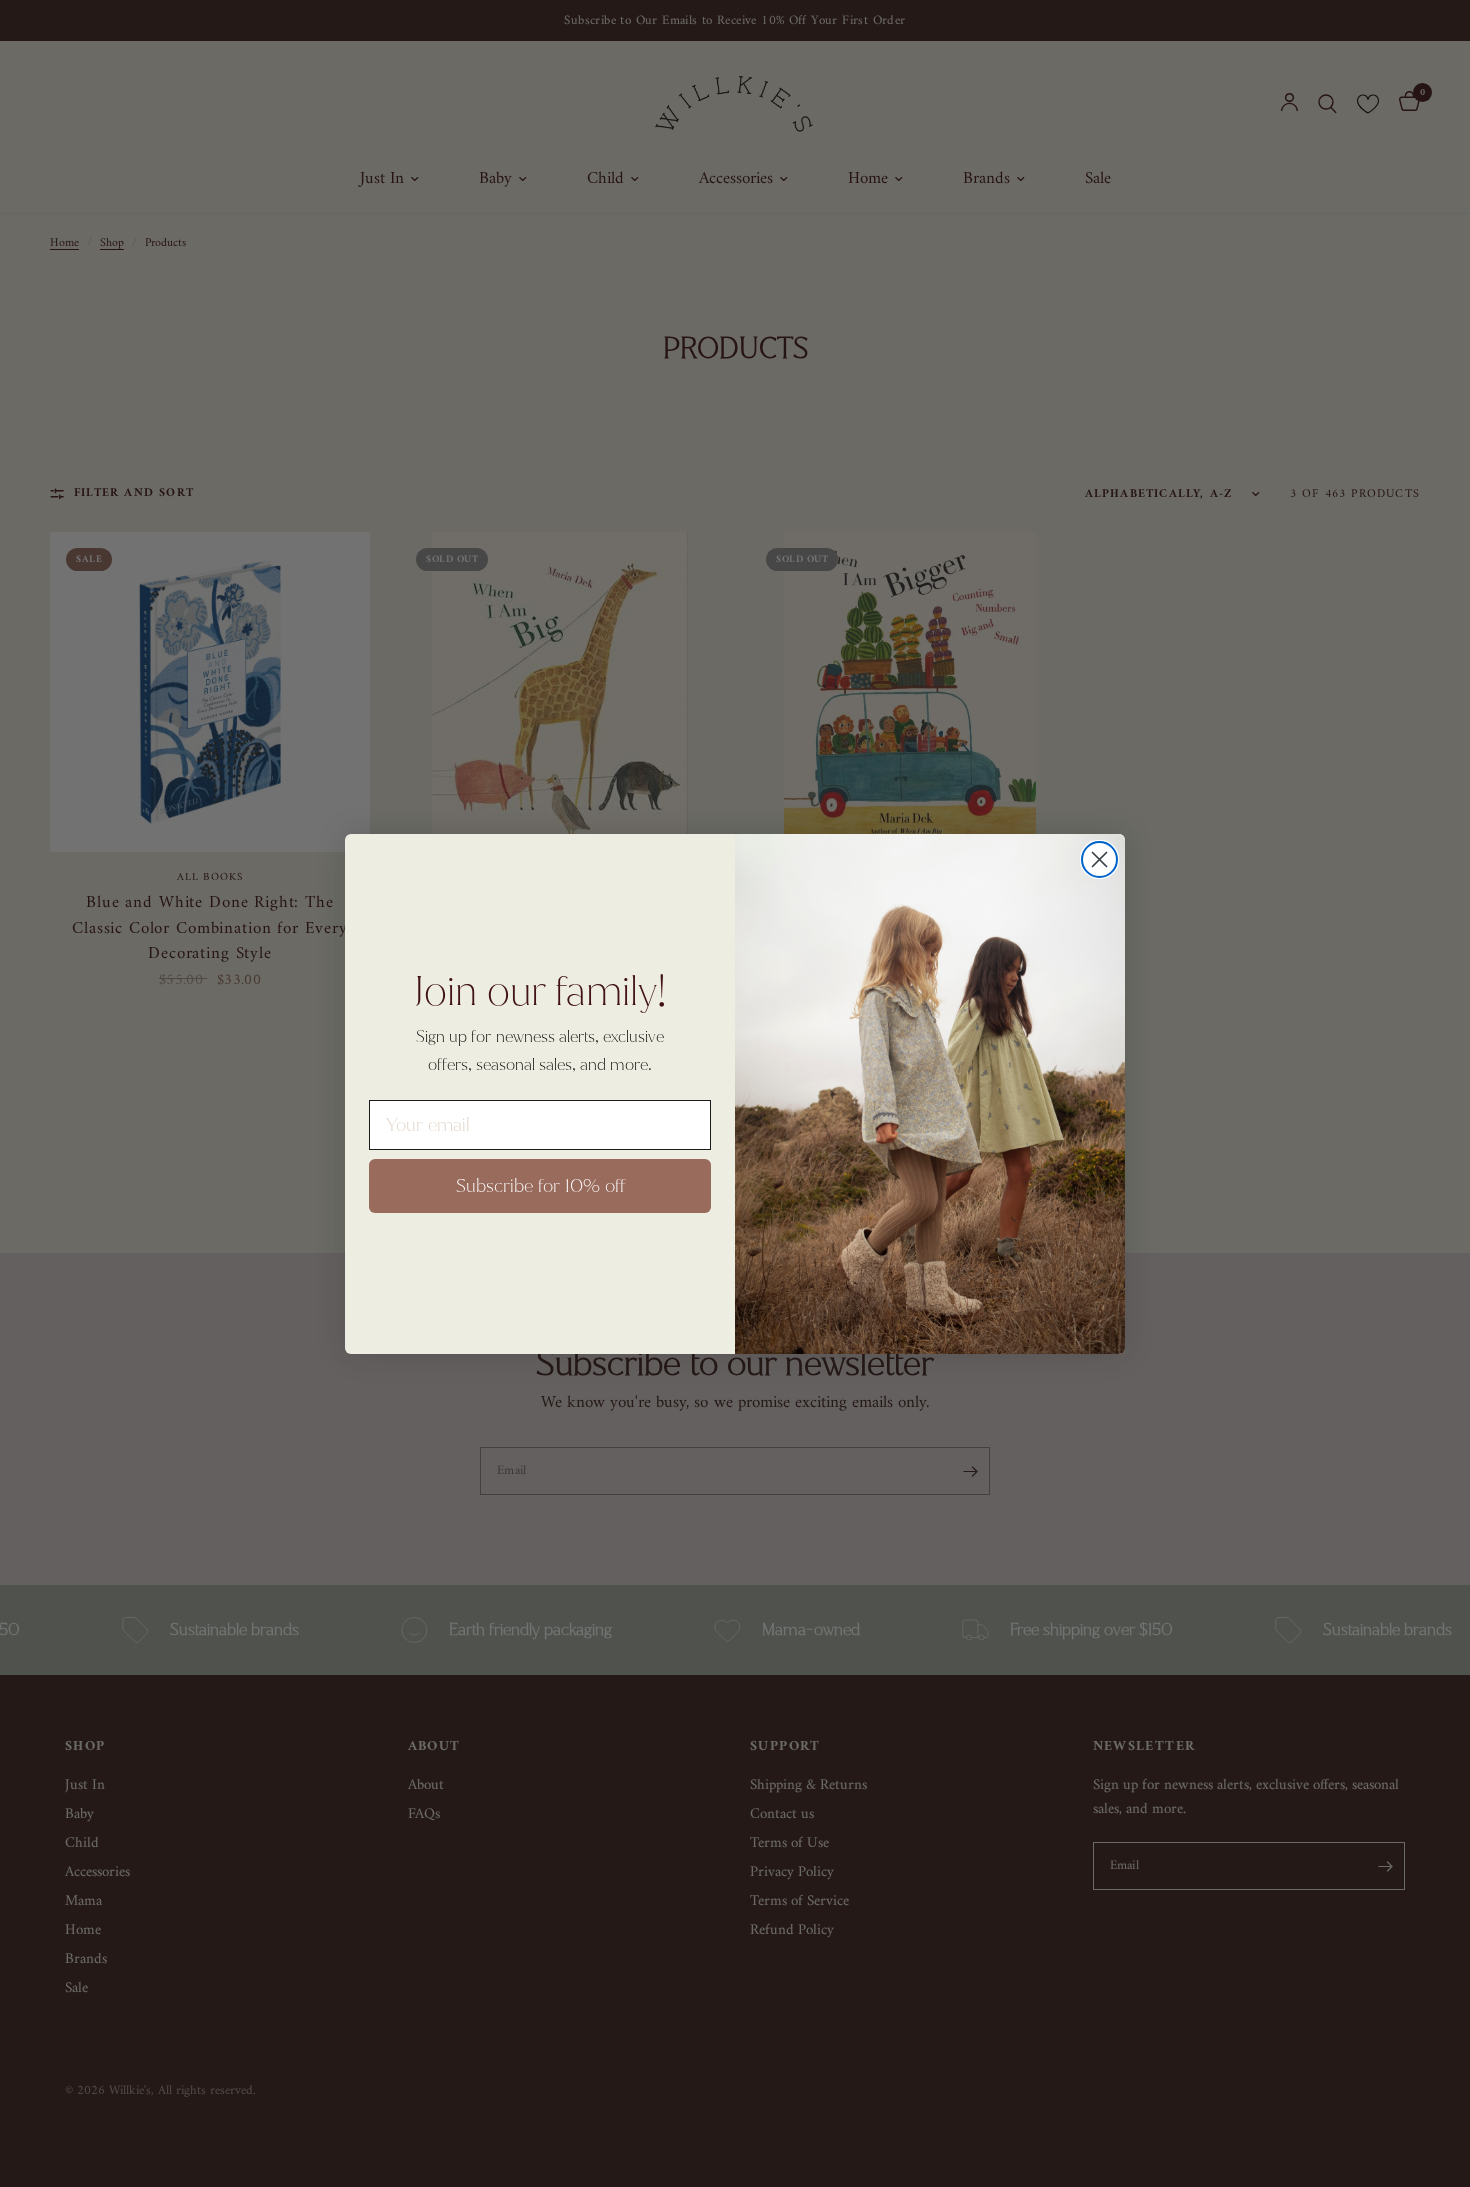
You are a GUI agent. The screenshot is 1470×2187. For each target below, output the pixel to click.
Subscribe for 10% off (540, 1186)
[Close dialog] (1099, 859)
